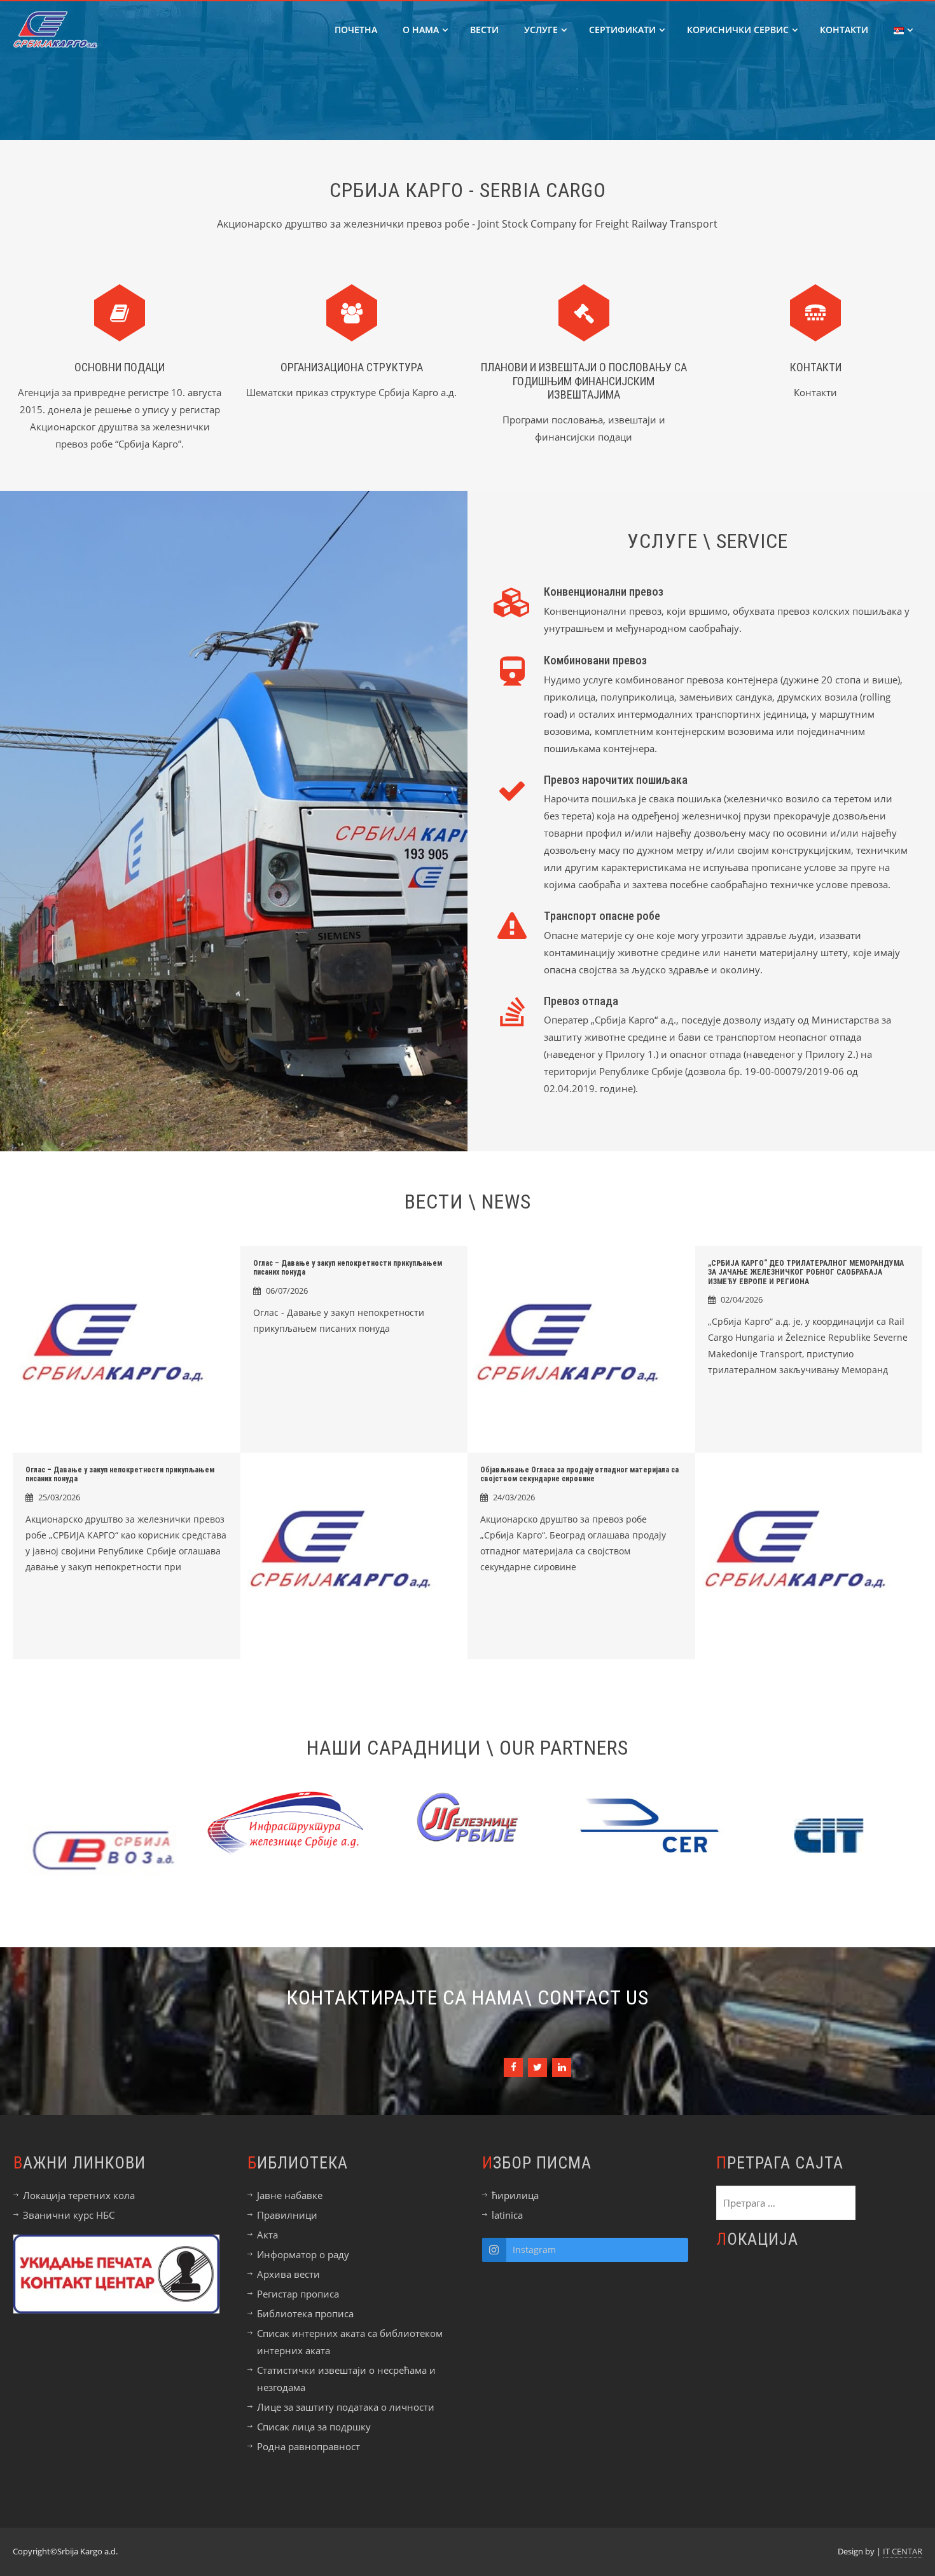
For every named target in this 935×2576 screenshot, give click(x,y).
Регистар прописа (298, 2294)
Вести (484, 30)
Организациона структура (352, 367)
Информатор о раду (303, 2254)
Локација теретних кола (79, 2195)
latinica (507, 2215)
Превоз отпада (581, 1001)
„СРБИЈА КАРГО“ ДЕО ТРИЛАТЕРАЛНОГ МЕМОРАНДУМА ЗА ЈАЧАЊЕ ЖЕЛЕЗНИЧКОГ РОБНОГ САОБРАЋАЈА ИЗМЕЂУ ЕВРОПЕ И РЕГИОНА (806, 1272)
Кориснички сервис (738, 30)
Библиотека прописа (305, 2313)
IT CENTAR (903, 2551)
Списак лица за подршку (314, 2427)
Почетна (356, 30)
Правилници (287, 2215)
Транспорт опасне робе (602, 916)
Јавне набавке (290, 2195)
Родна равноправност (308, 2446)
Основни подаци (120, 367)
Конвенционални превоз (604, 592)
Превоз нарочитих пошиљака (616, 780)
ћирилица (515, 2195)
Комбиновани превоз (595, 660)
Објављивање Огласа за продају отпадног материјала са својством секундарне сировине (579, 1474)
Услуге (541, 30)
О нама (421, 30)
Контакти (844, 30)
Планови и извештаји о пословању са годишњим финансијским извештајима (584, 381)
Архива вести (288, 2274)
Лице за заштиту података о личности (346, 2407)
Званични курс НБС (69, 2215)
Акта (267, 2235)
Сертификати (622, 30)
